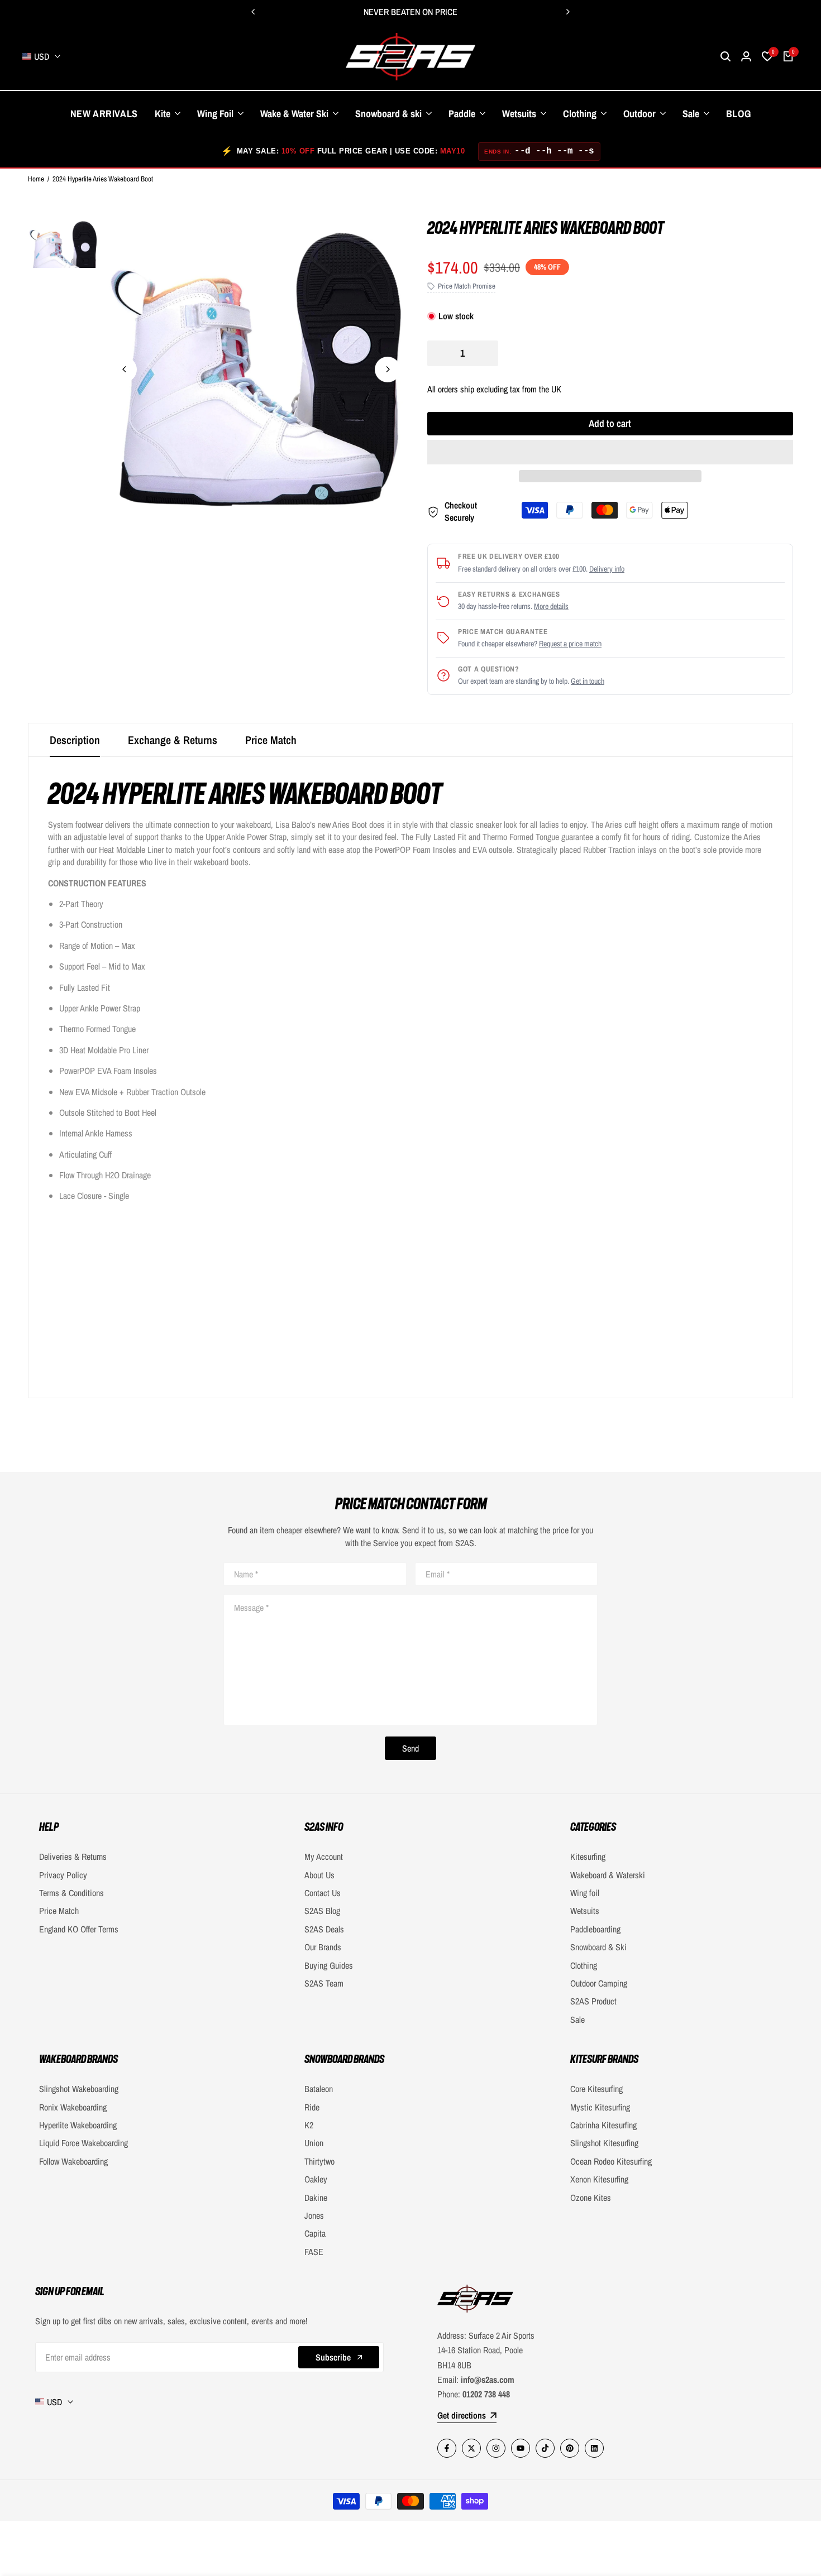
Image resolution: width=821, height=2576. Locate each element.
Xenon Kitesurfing (599, 2179)
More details (551, 606)
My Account (324, 1857)
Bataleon (319, 2089)
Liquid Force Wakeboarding (83, 2143)
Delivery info (607, 569)
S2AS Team (324, 1983)
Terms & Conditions (71, 1893)
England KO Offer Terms (79, 1929)
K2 (309, 2125)
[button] (610, 452)
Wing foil (585, 1893)
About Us (319, 1875)
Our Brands (323, 1947)
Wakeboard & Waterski (608, 1875)
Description (75, 740)
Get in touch (588, 681)
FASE (314, 2252)
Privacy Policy (63, 1875)
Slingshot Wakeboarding (79, 2089)
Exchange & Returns (173, 740)
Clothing (584, 1965)
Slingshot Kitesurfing (604, 2143)
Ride (312, 2107)
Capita (315, 2233)
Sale (577, 2019)
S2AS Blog (322, 1911)
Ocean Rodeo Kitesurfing (611, 2161)
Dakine (316, 2198)
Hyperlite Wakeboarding (78, 2125)
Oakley (316, 2179)
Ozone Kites (591, 2198)
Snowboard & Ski (598, 1947)
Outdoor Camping (599, 1983)
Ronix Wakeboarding (73, 2107)
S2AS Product (593, 2001)
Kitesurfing (588, 1857)
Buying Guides (329, 1965)
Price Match (271, 740)
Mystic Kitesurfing (600, 2107)
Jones (314, 2215)
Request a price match (570, 644)
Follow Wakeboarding (73, 2161)
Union (314, 2143)
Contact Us (323, 1893)
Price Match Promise (467, 286)
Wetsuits (585, 1911)
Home (36, 179)
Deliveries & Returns (73, 1857)
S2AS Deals (324, 1929)
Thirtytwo (319, 2161)
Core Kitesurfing (596, 2089)
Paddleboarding (595, 1929)
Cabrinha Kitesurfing (603, 2125)
